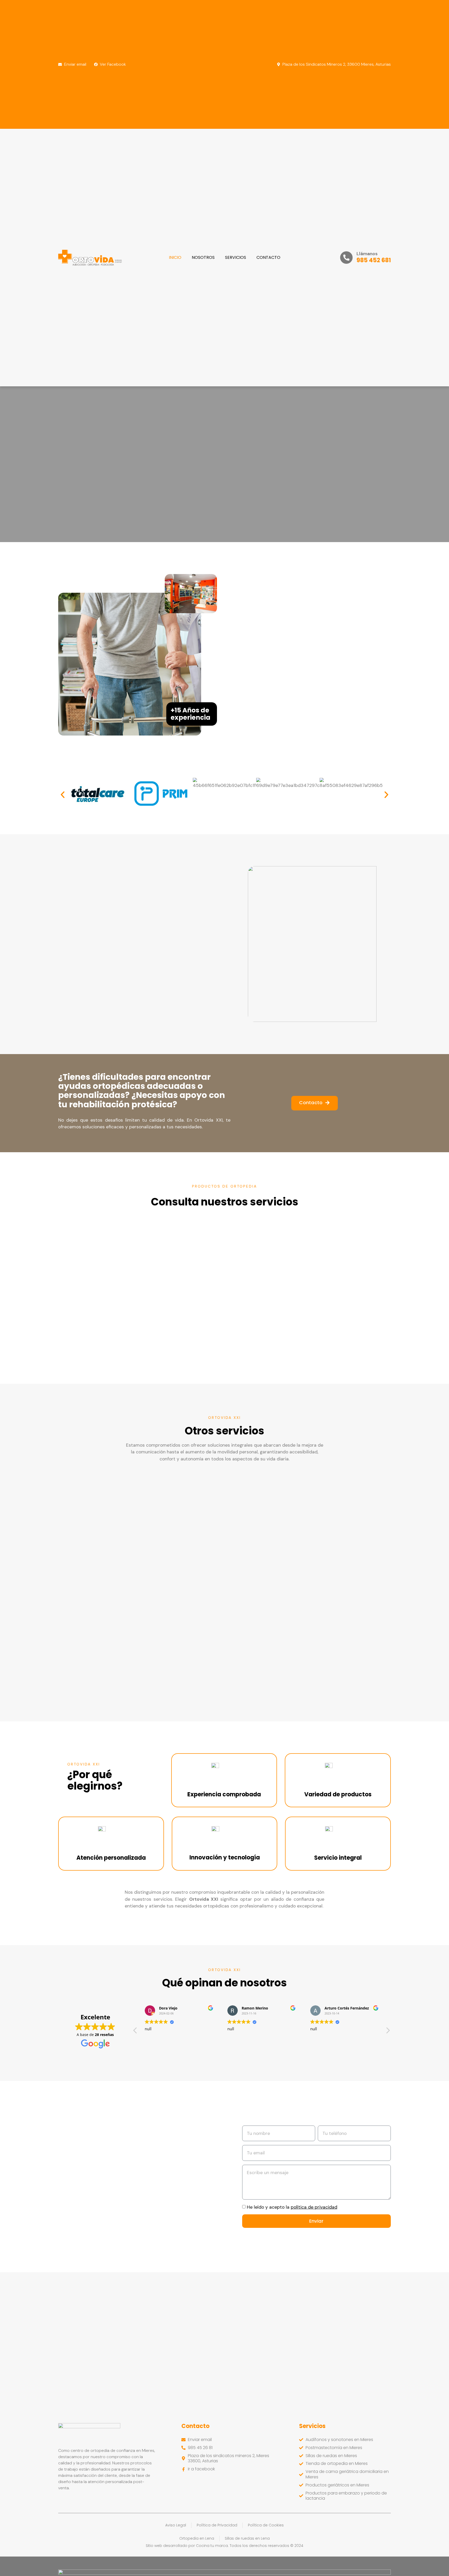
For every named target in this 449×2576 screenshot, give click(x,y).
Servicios (236, 257)
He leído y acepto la (292, 2207)
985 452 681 (374, 260)
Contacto (268, 257)
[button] (63, 795)
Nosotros (203, 257)
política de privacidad (314, 2207)
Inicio (175, 257)
